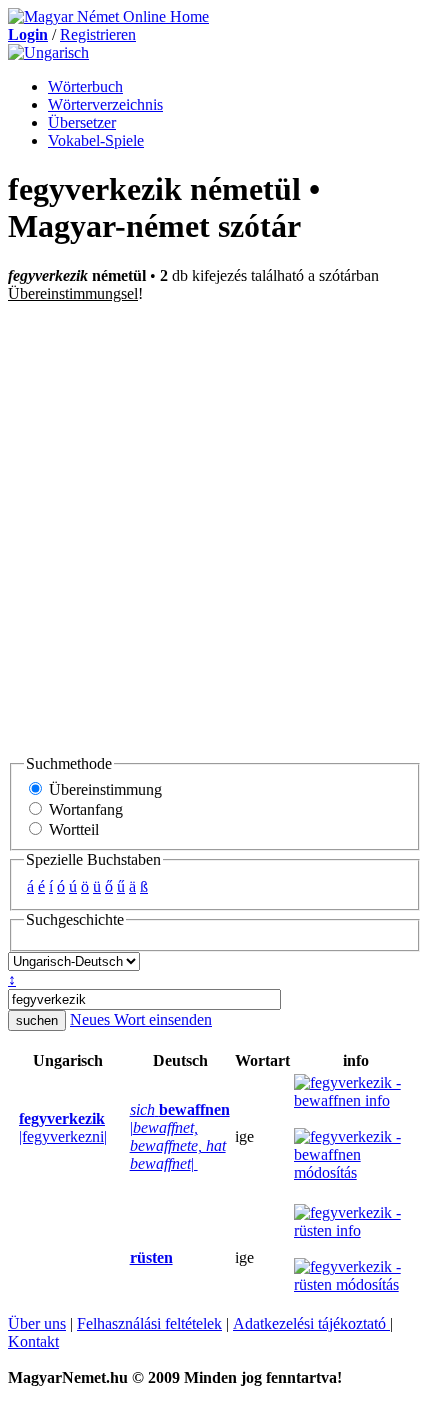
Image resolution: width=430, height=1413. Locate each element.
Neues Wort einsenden (141, 1019)
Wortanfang (84, 809)
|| (180, 1136)
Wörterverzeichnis (105, 104)
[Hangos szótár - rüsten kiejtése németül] (124, 1258)
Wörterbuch (85, 86)
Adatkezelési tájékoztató (311, 1323)
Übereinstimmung (103, 789)
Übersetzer (82, 122)
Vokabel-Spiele (96, 140)
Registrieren (98, 34)
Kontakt (33, 1341)
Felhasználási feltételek (149, 1323)
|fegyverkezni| (63, 1127)
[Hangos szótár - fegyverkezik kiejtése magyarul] (13, 1137)
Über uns (37, 1323)
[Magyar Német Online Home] (108, 16)
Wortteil (72, 829)
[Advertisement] (215, 528)
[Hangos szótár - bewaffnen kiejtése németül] (124, 1137)
